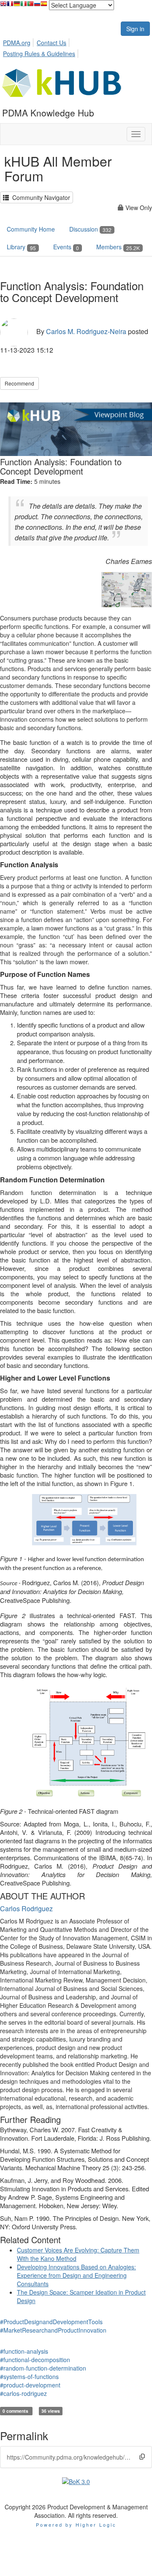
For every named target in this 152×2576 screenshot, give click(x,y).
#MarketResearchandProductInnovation (53, 2330)
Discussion (90, 229)
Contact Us (52, 43)
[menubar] (76, 47)
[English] (3, 6)
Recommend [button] (19, 383)
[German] (17, 6)
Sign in (135, 29)
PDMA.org (17, 43)
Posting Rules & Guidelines (39, 54)
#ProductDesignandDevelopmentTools (51, 2322)
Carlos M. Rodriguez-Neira (86, 331)
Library (21, 247)
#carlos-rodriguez (23, 2393)
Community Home (31, 229)
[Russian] (37, 6)
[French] (10, 6)
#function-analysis (24, 2351)
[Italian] (24, 6)
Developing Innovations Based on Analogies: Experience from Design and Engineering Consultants (76, 2275)
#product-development (30, 2385)
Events (66, 247)
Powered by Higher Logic (76, 2525)
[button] (142, 2456)
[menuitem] (19, 41)
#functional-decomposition (35, 2360)
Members (118, 247)
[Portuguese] (30, 6)
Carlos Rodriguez (26, 1908)
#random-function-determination (43, 2368)
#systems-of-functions (29, 2376)
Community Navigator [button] (39, 197)
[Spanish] (44, 6)
